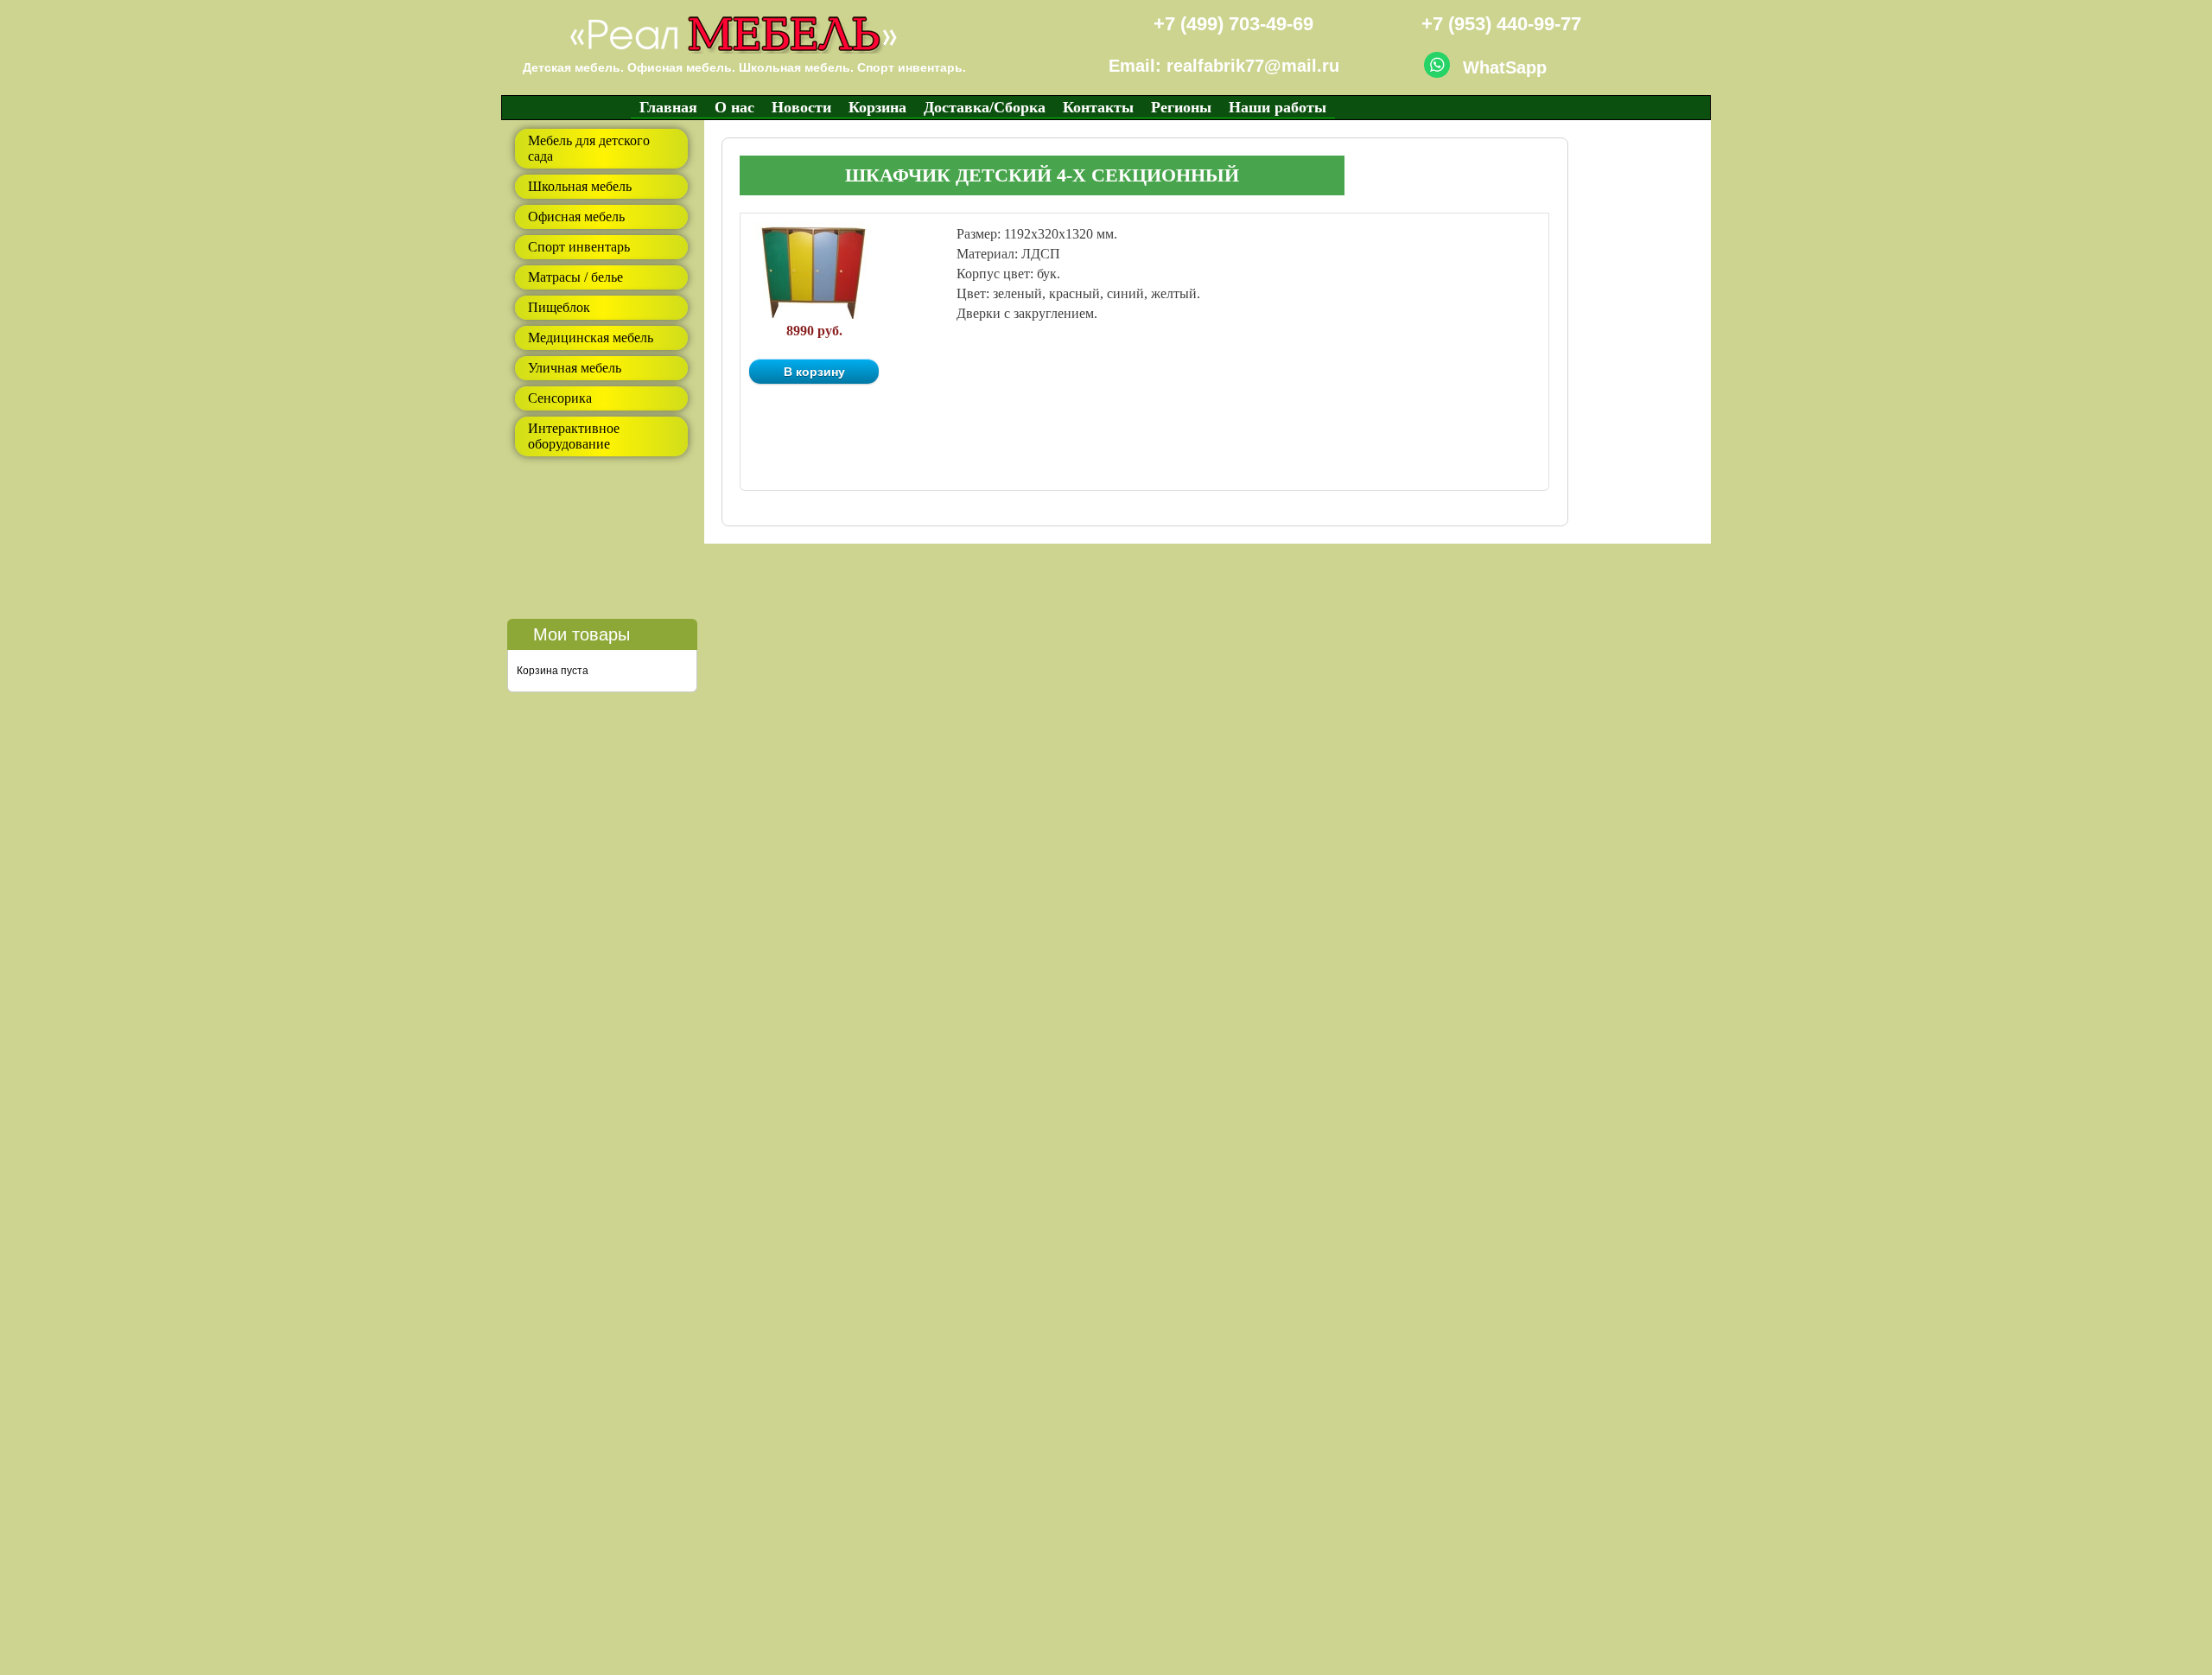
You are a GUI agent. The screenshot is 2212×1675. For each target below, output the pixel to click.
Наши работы (1278, 107)
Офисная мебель (576, 217)
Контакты (1098, 107)
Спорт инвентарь (579, 247)
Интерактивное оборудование (574, 436)
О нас (734, 107)
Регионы (1181, 107)
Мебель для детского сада (589, 148)
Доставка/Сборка (985, 107)
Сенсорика (560, 398)
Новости (801, 107)
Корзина (877, 107)
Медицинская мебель (591, 338)
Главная (668, 107)
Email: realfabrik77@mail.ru (1224, 66)
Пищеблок (559, 307)
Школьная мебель (580, 186)
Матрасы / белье (575, 277)
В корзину (814, 372)
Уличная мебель (575, 368)
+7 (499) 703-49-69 (1233, 24)
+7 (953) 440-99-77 (1501, 24)
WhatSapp (1505, 67)
